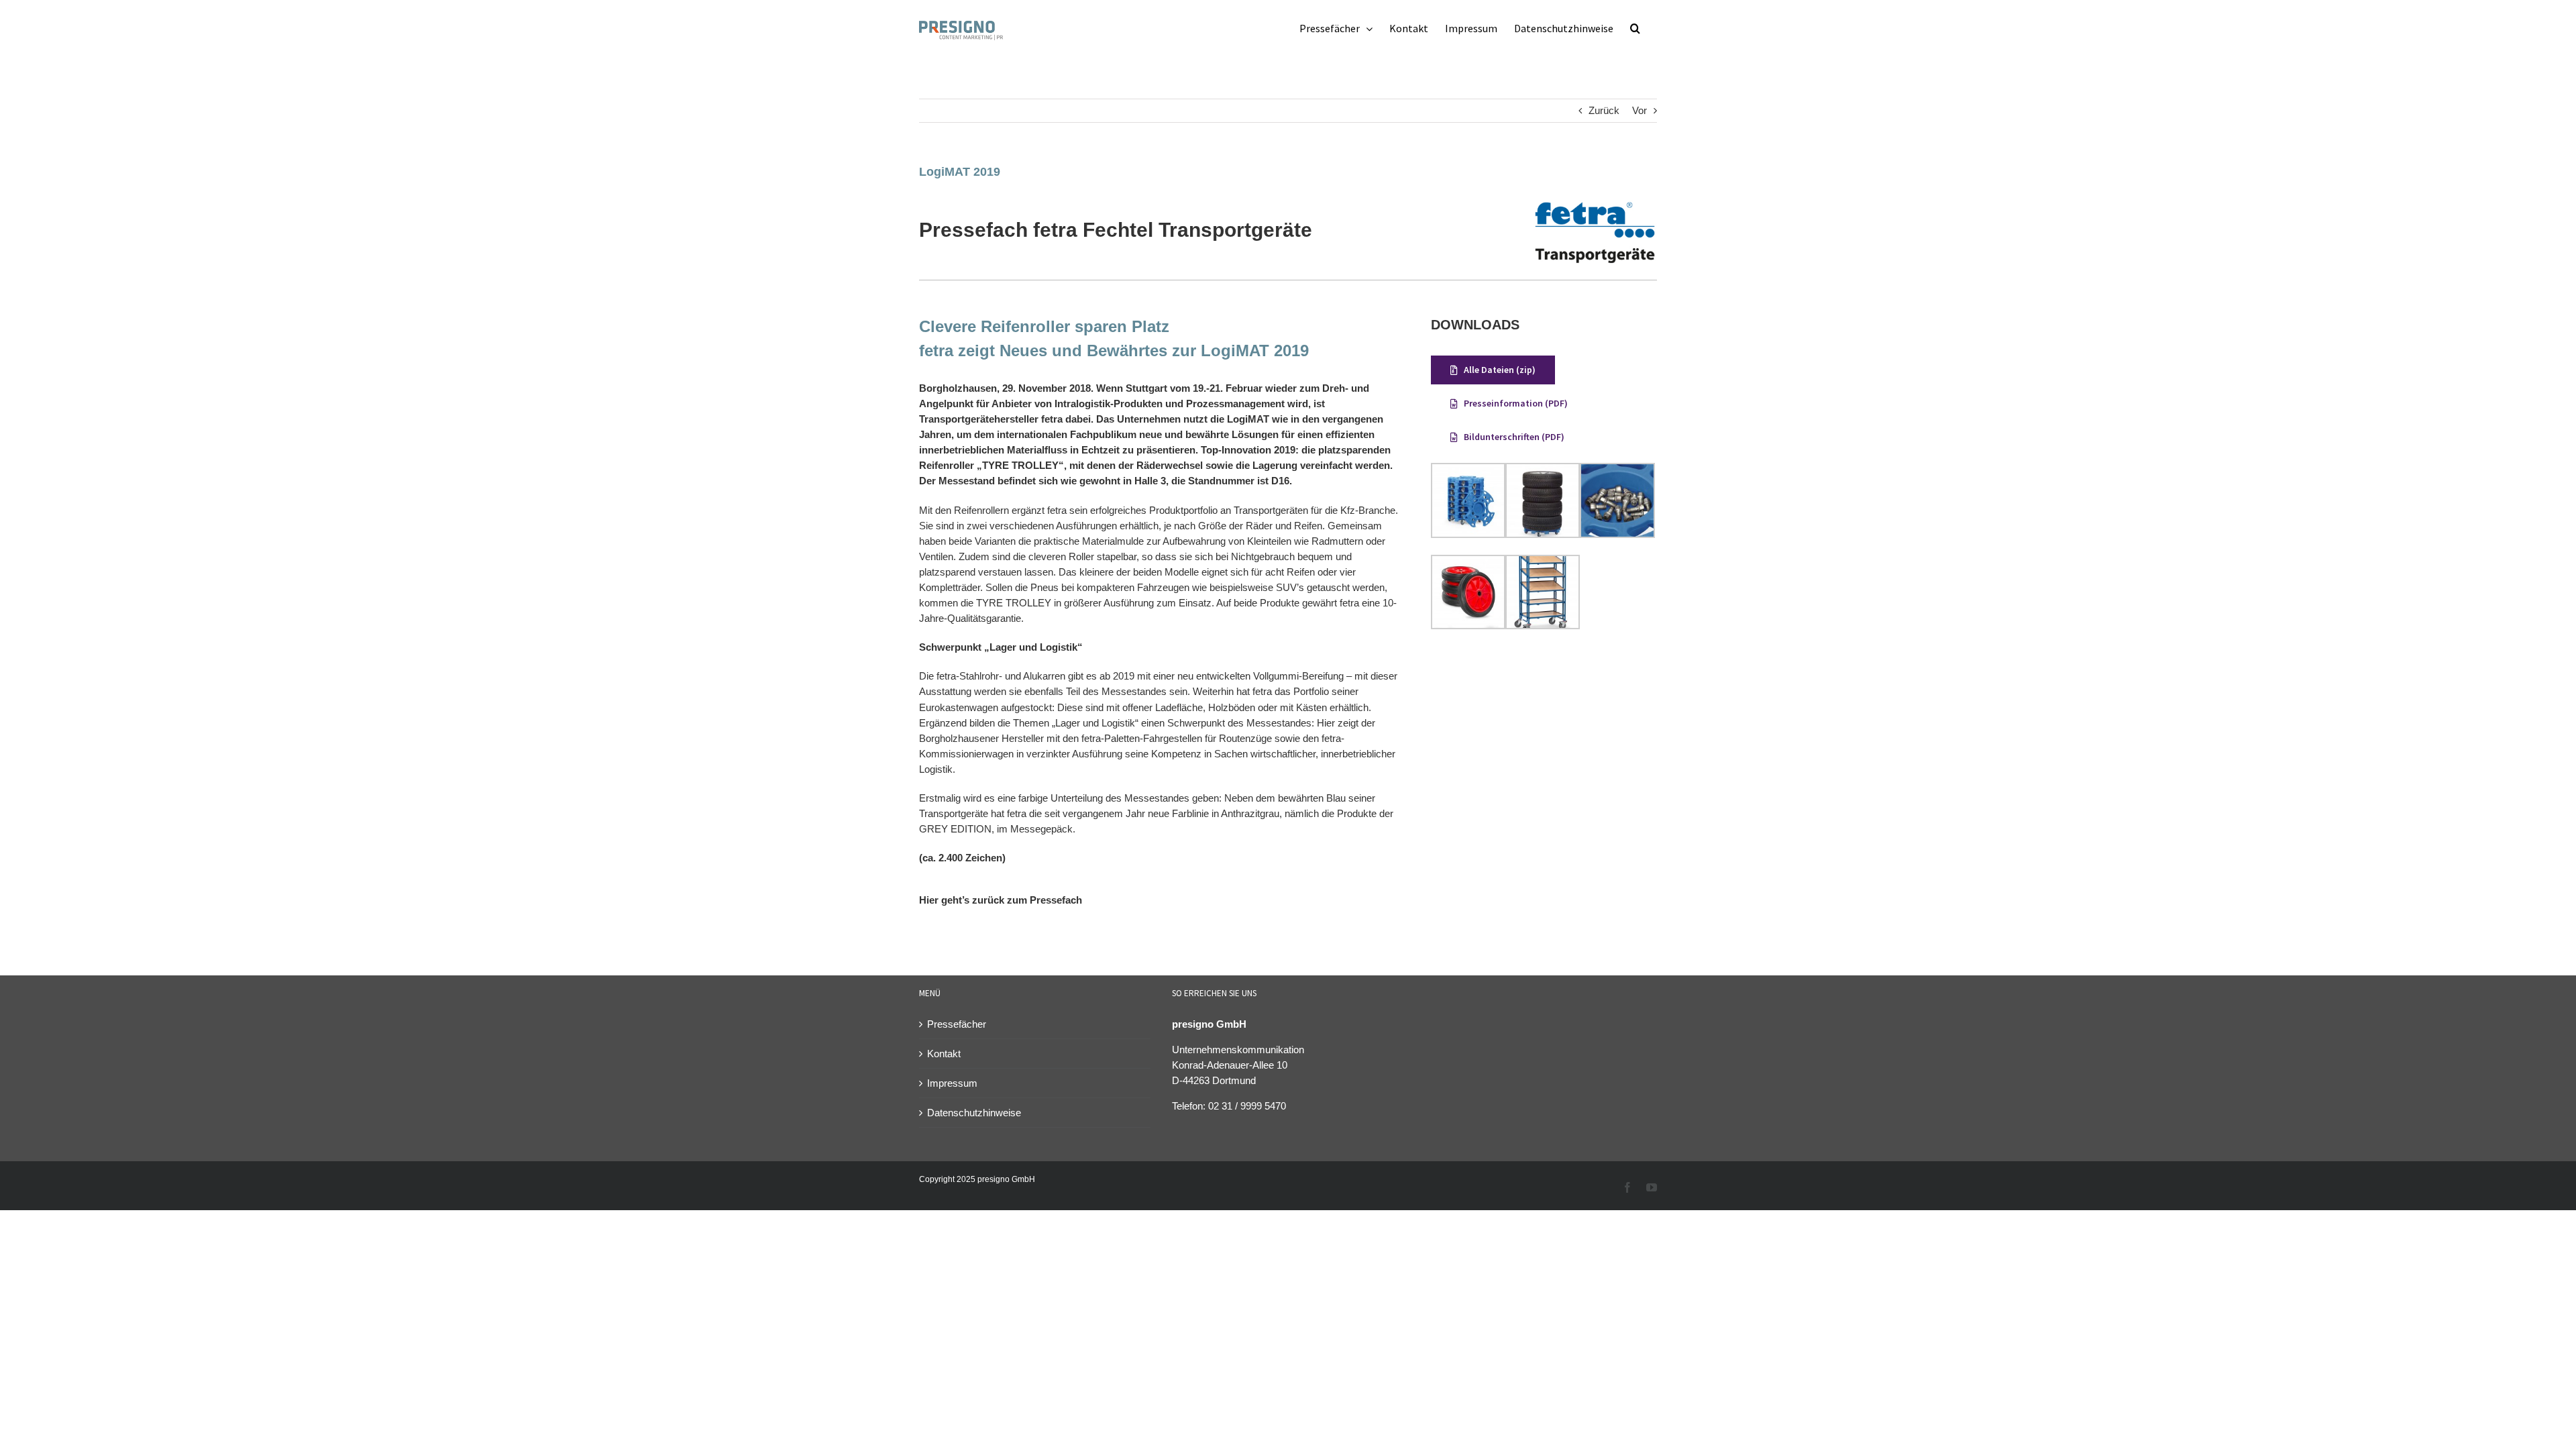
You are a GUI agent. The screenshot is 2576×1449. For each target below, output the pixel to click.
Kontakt (944, 1054)
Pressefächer (957, 1024)
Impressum (952, 1083)
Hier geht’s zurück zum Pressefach (1001, 900)
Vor (1640, 110)
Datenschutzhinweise (974, 1113)
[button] (1635, 28)
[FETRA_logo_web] (1595, 205)
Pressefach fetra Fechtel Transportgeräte (1116, 230)
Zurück (1604, 110)
